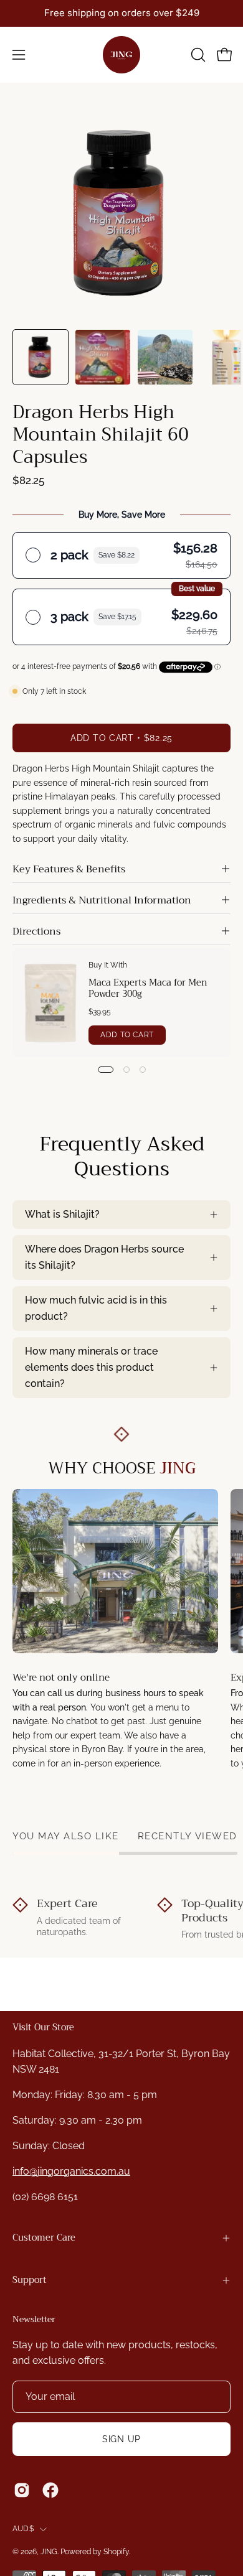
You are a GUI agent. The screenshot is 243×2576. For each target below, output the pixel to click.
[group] (121, 13)
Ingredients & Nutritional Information (102, 900)
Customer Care (44, 2238)
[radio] (121, 555)
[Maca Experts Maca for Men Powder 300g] (51, 1003)
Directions (36, 931)
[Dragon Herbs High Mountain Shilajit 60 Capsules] (40, 357)
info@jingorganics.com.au (71, 2171)
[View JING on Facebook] (50, 2490)
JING (49, 2552)
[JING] (121, 55)
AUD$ (23, 2529)
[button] (197, 55)
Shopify (116, 2552)
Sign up (121, 2439)
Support (30, 2280)
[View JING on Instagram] (22, 2490)
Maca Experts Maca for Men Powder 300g (148, 988)
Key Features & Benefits (69, 869)
